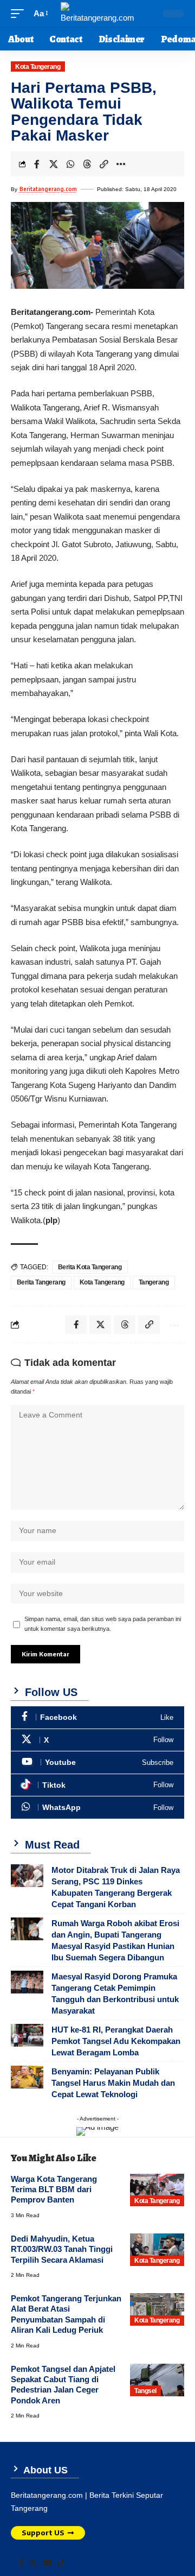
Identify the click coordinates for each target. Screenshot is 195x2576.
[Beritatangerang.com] (97, 14)
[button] (20, 14)
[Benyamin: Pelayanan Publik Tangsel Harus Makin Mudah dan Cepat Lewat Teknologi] (27, 2077)
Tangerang (154, 1282)
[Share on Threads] (87, 164)
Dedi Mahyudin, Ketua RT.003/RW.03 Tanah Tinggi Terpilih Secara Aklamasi (62, 2249)
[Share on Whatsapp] (70, 164)
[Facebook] (97, 1717)
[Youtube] (97, 1762)
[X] (97, 1740)
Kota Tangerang (38, 67)
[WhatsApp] (97, 1808)
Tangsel (145, 2391)
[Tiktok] (97, 1785)
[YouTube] (47, 2563)
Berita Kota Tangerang (90, 1267)
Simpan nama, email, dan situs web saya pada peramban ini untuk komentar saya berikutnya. (103, 1624)
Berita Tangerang (41, 1282)
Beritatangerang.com (48, 189)
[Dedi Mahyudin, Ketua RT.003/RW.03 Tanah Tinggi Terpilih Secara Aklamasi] (157, 2250)
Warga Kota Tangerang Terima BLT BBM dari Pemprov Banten (54, 2189)
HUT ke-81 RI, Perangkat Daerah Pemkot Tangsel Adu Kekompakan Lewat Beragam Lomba (116, 2041)
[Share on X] (54, 164)
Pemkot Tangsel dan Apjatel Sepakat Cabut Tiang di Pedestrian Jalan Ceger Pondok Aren (63, 2385)
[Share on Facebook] (37, 164)
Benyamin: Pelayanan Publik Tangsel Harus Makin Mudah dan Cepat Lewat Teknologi (113, 2083)
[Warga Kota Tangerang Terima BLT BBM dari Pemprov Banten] (157, 2190)
